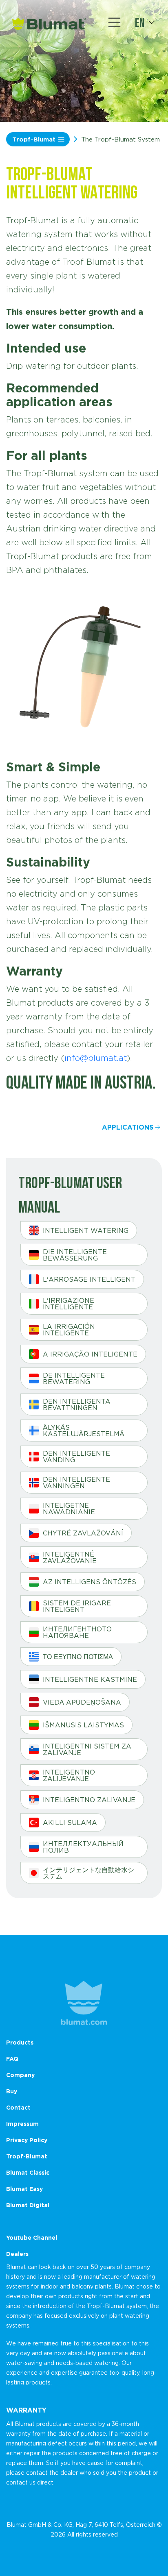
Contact (18, 2107)
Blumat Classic (28, 2172)
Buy (12, 2091)
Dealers (17, 2254)
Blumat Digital (28, 2205)
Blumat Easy (24, 2189)
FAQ (12, 2059)
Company (20, 2075)
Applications (128, 1127)
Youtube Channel (32, 2237)
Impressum (22, 2124)
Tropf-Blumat (34, 139)
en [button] (140, 22)
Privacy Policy (27, 2140)
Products (20, 2042)
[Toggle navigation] (115, 22)
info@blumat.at (96, 1058)
